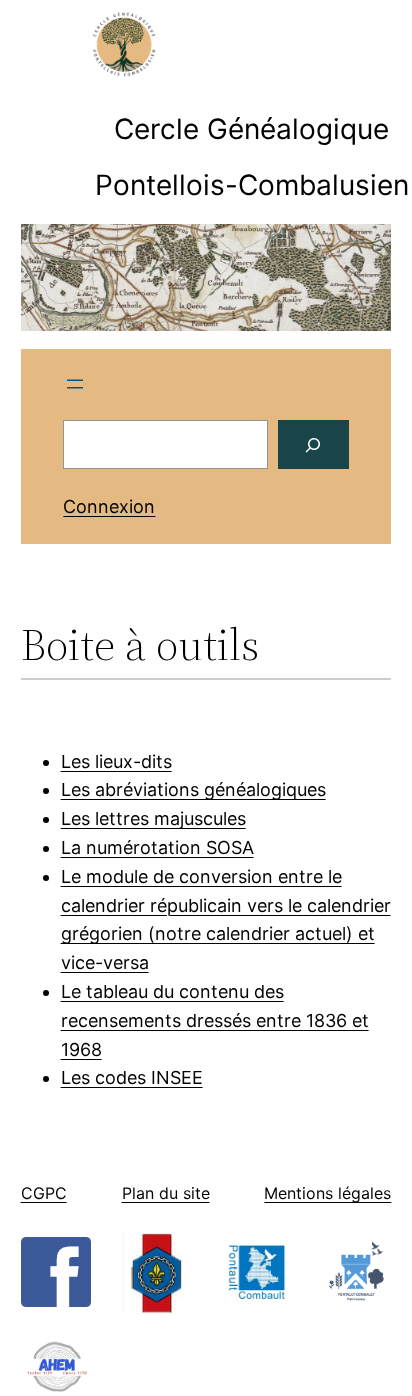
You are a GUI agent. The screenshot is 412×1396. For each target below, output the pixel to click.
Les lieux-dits (116, 761)
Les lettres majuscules (153, 818)
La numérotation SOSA (157, 847)
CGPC (44, 1193)
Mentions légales (327, 1193)
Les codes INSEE (132, 1077)
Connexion (109, 506)
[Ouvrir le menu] (75, 384)
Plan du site (166, 1193)
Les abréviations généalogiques (193, 789)
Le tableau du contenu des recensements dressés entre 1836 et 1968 (215, 1020)
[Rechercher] (313, 444)
